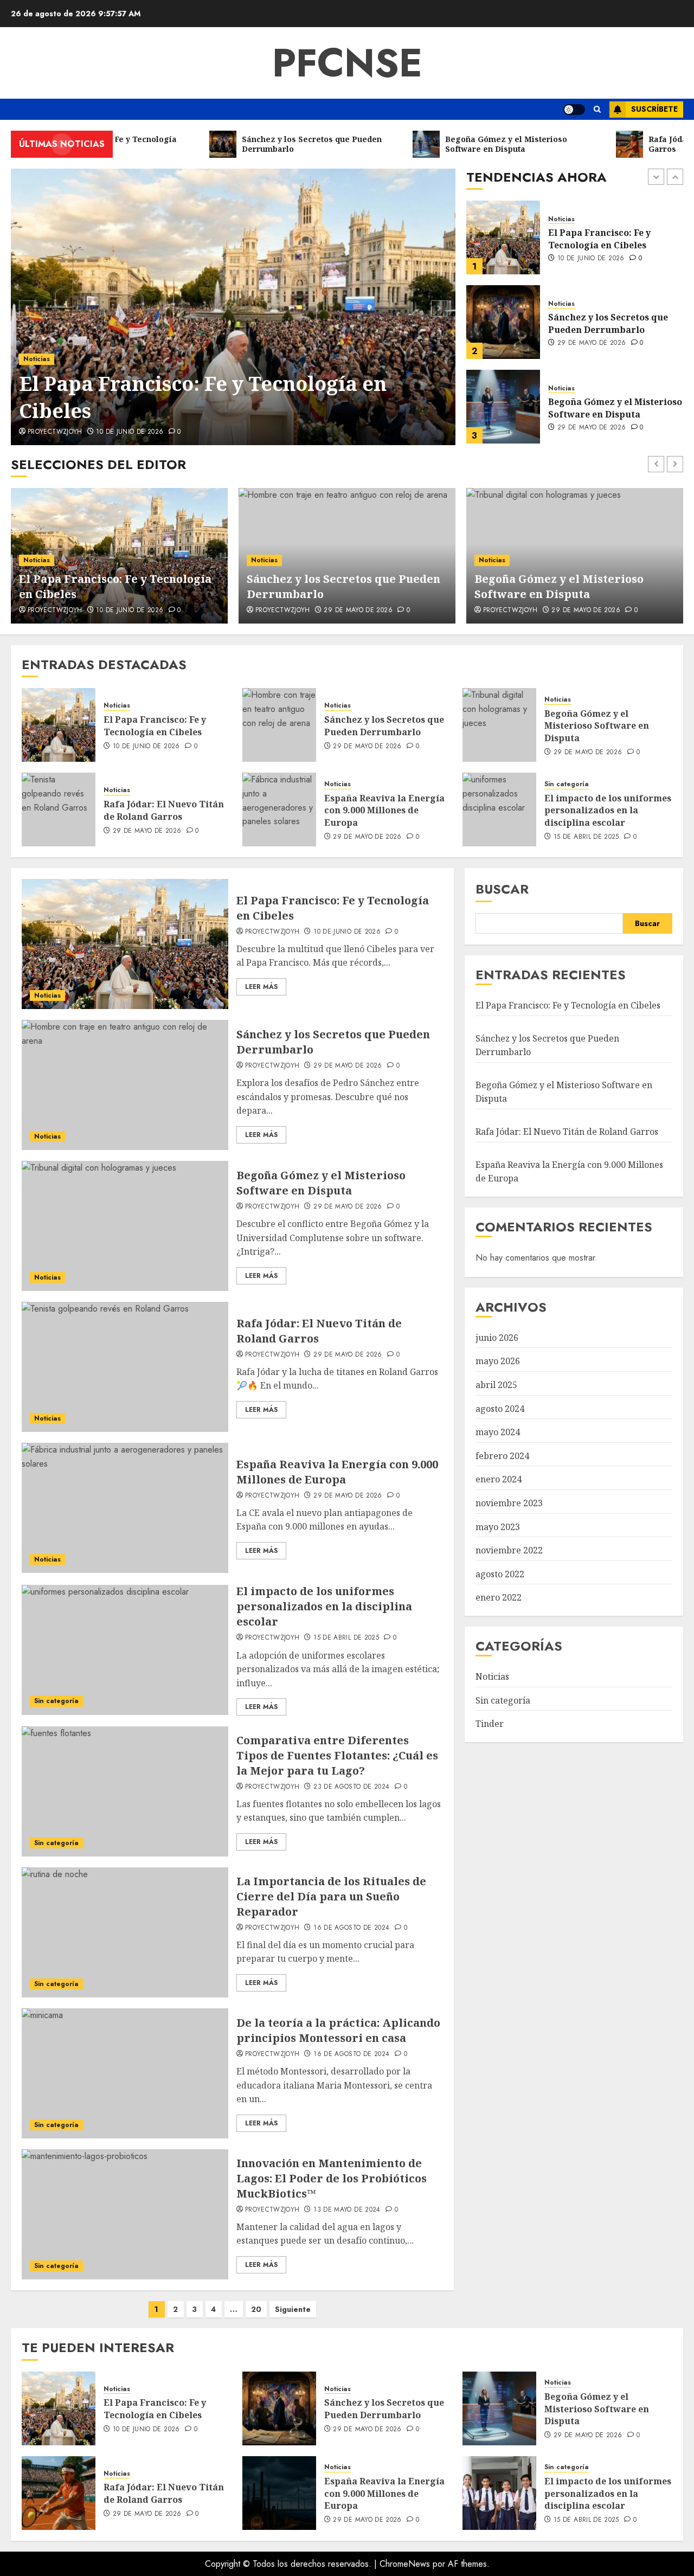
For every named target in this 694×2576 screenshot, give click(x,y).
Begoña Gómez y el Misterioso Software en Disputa (615, 323)
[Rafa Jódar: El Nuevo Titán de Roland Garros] (503, 407)
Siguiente (293, 2309)
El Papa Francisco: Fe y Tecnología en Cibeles (203, 397)
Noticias (37, 359)
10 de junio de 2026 (130, 432)
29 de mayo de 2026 (592, 259)
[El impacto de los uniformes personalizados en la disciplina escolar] (499, 810)
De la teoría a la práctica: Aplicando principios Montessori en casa (338, 2030)
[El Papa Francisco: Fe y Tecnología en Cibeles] (233, 307)
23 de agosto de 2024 (351, 1787)
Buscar (502, 889)
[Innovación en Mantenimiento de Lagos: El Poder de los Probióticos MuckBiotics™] (125, 2214)
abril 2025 (496, 1385)
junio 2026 (497, 1338)
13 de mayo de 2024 (347, 2210)
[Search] (597, 109)
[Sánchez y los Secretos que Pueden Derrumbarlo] (503, 237)
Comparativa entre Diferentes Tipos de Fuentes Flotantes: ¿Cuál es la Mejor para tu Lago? (337, 1755)
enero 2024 (499, 1479)
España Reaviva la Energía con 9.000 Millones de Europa (384, 810)
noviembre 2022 (509, 1550)
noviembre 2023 (509, 1503)
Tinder (490, 1724)
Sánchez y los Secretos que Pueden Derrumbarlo (608, 239)
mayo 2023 (498, 1527)
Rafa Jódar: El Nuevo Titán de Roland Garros (615, 408)
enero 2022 (499, 1597)
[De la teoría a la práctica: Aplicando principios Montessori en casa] (125, 2073)
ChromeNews (405, 2564)
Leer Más (261, 987)
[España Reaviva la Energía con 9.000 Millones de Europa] (279, 810)
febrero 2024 (502, 1456)
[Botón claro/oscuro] (574, 110)
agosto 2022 (500, 1574)
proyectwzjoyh (55, 432)
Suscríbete (654, 109)
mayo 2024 (498, 1432)
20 (256, 2309)
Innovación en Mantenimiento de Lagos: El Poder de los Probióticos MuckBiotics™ (332, 2178)
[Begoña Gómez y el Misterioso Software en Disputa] (503, 322)
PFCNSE (347, 63)
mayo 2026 (498, 1361)
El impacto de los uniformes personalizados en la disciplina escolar (608, 810)
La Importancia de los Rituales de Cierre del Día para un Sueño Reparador (331, 1896)
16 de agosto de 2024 (351, 1928)
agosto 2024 (500, 1409)
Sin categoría (567, 784)
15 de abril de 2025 (586, 837)
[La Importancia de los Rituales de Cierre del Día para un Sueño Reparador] (125, 1932)
